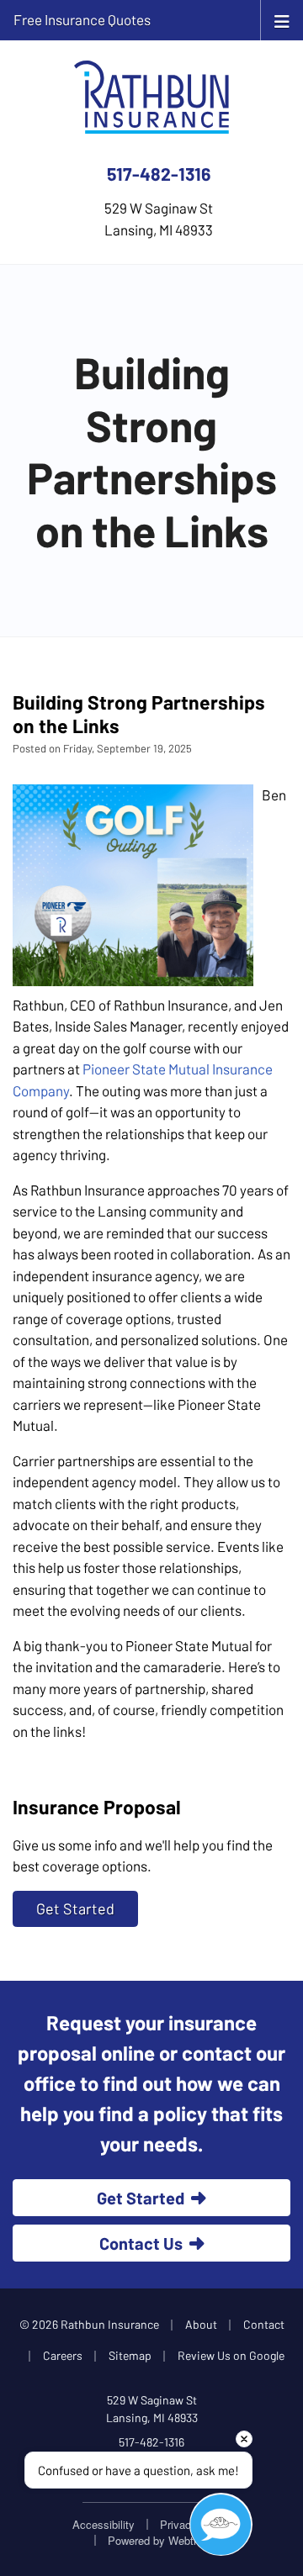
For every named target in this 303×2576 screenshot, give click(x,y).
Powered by (162, 2540)
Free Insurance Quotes (82, 19)
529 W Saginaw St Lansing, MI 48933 (152, 2409)
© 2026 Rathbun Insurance (89, 2324)
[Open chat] (221, 2524)
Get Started (75, 1908)
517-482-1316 (159, 174)
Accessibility (104, 2524)
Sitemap (130, 2355)
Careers (63, 2355)
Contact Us (141, 2243)
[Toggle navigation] (282, 20)
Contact (264, 2324)
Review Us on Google (231, 2355)
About (201, 2324)
